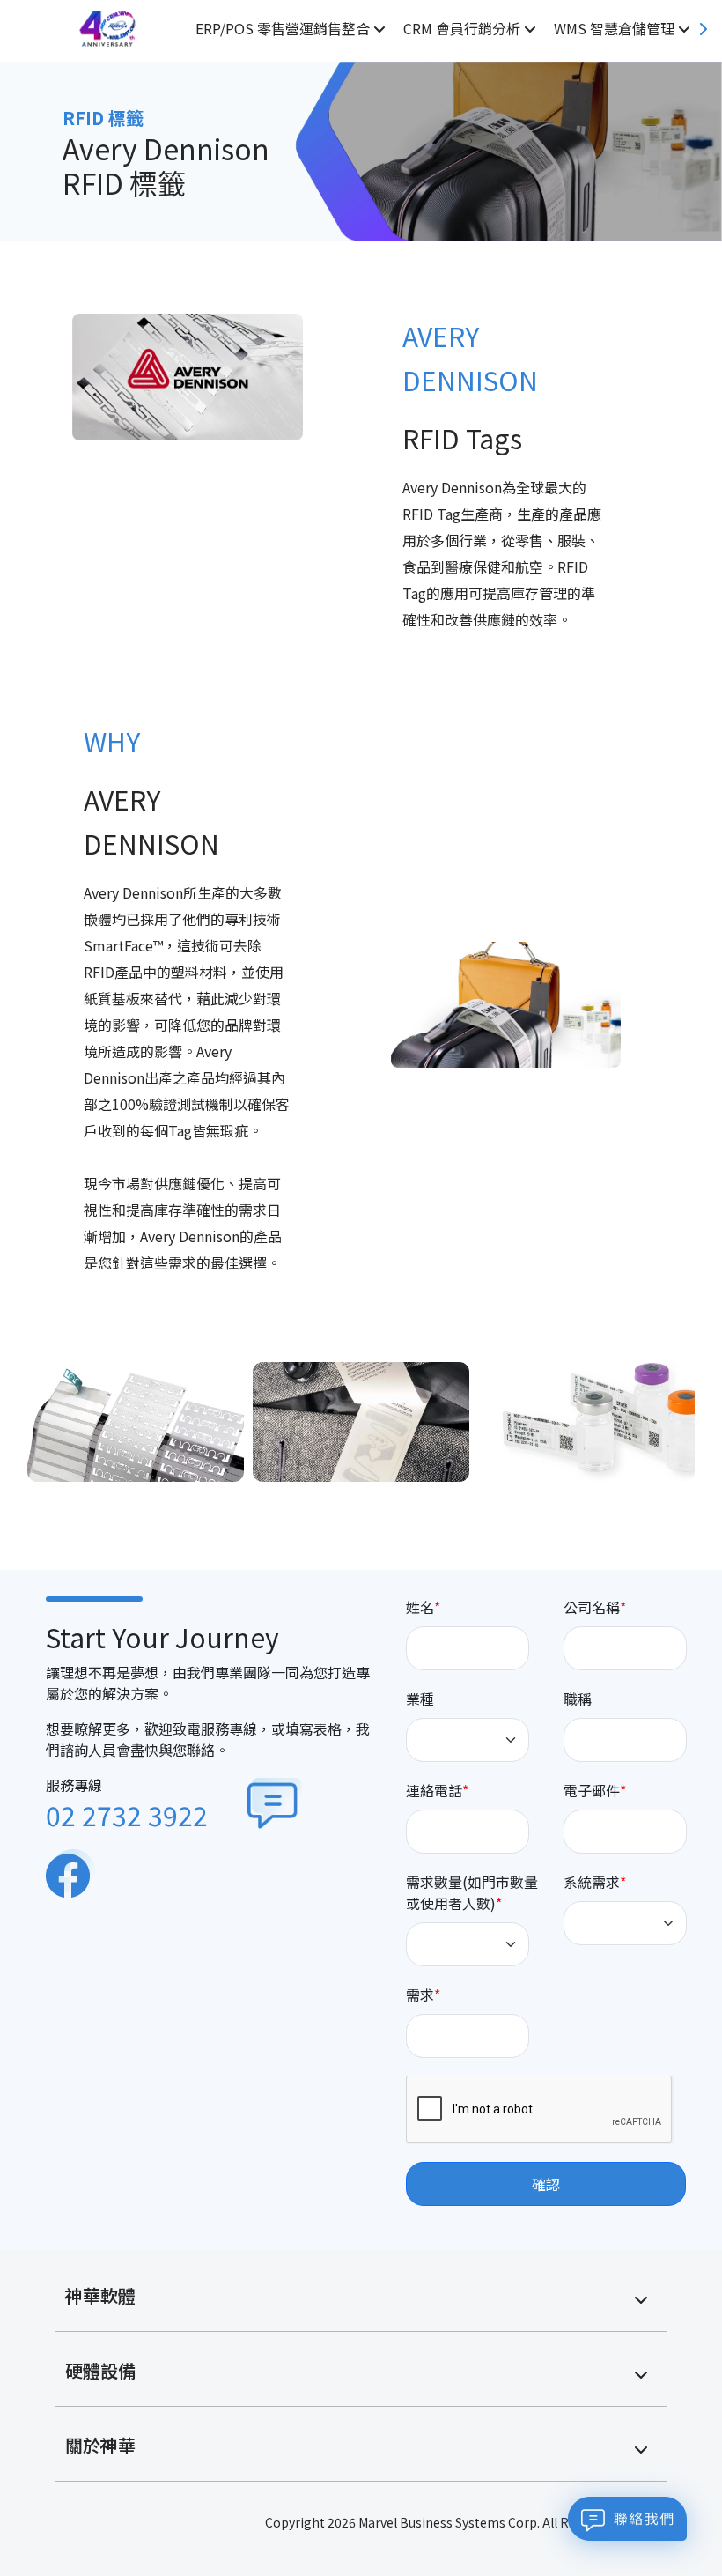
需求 (420, 1995)
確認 (546, 2184)
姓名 (420, 1607)
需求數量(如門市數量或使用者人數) (472, 1892)
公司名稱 (592, 1607)
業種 (420, 1699)
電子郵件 (592, 1790)
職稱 (578, 1699)
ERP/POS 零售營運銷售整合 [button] (284, 28)
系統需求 (592, 1882)
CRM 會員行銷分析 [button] (464, 28)
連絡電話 (434, 1790)
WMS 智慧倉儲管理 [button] (616, 28)
